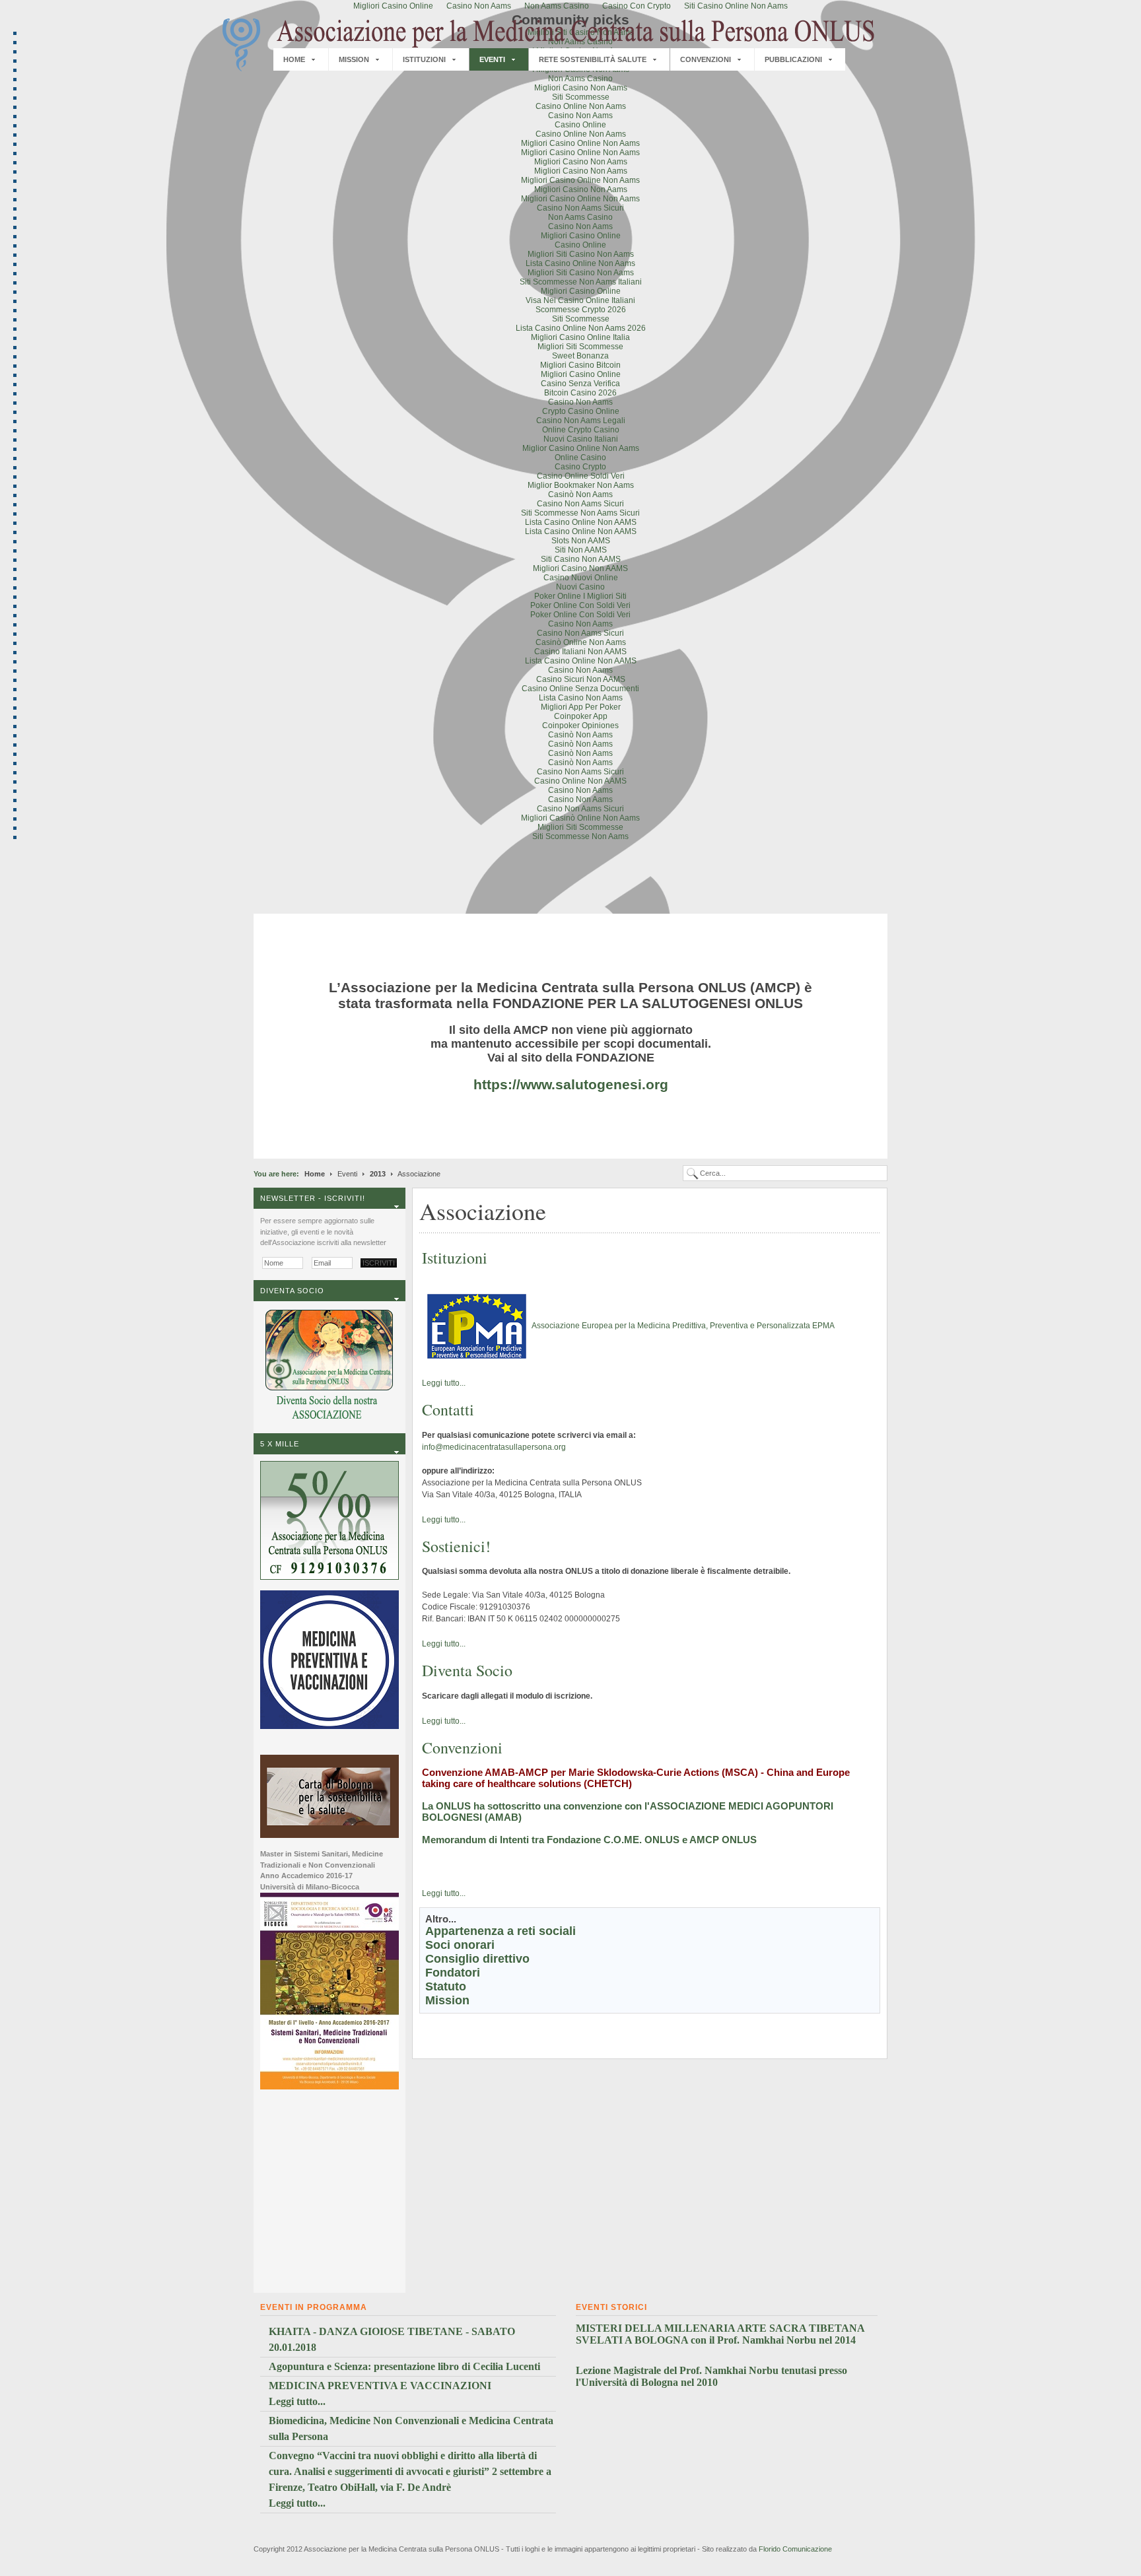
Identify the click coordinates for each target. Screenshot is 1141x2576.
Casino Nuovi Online (581, 578)
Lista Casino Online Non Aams (580, 263)
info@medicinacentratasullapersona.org (494, 1447)
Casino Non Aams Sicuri (580, 208)
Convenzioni (462, 1747)
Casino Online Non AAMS (580, 781)
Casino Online (580, 125)
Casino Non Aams (580, 116)
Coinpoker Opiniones (580, 726)
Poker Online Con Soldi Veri (580, 605)
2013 (378, 1174)
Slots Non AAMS (581, 541)
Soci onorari (460, 1945)
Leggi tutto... (444, 1383)
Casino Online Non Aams (581, 106)
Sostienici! (456, 1546)
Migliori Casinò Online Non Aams (580, 818)
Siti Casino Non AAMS (581, 559)
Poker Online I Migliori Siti (580, 596)
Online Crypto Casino (581, 430)
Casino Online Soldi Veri (581, 476)
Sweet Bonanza (580, 356)
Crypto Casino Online (581, 411)
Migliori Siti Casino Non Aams (581, 254)
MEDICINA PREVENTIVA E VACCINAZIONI (380, 2386)
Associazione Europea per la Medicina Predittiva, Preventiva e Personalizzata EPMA (683, 1326)
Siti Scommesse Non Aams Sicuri (580, 513)
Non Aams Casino (580, 79)
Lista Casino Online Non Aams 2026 (581, 328)
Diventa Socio (467, 1670)
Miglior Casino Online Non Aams (581, 448)
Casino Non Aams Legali (581, 421)
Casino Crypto (580, 467)
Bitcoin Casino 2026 (580, 393)
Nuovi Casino (580, 587)
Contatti (448, 1409)
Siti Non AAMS (581, 550)
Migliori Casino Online (581, 236)
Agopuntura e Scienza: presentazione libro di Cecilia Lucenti (404, 2366)
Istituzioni (455, 1258)
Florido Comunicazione (795, 2549)
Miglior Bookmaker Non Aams (581, 485)
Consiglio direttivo (477, 1959)
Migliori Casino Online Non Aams (580, 143)
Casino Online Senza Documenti (580, 689)
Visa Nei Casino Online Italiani (580, 300)
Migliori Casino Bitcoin (580, 365)
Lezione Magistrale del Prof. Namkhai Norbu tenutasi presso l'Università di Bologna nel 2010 (711, 2376)
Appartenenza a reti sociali (501, 1931)
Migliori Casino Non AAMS (580, 568)
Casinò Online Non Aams (581, 642)
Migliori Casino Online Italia (580, 337)
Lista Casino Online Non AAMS (581, 522)
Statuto (446, 1986)
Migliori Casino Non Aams (581, 88)
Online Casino (580, 458)
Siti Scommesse (581, 97)
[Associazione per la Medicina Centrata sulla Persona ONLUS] (547, 45)
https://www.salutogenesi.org (571, 1084)
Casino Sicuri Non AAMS (581, 679)
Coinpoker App (581, 716)
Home (315, 1174)
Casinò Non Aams (580, 494)
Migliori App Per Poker (581, 707)
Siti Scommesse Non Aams (580, 836)
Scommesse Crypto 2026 (581, 310)
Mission (447, 2000)
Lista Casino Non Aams (581, 698)
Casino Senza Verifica (580, 384)
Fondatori (453, 1973)
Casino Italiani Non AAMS (580, 652)
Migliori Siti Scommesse (580, 347)
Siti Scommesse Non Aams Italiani (581, 282)
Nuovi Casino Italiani (581, 439)
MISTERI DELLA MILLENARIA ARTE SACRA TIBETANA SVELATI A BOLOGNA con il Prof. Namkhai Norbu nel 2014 (720, 2334)
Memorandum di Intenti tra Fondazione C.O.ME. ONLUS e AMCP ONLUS (589, 1840)
